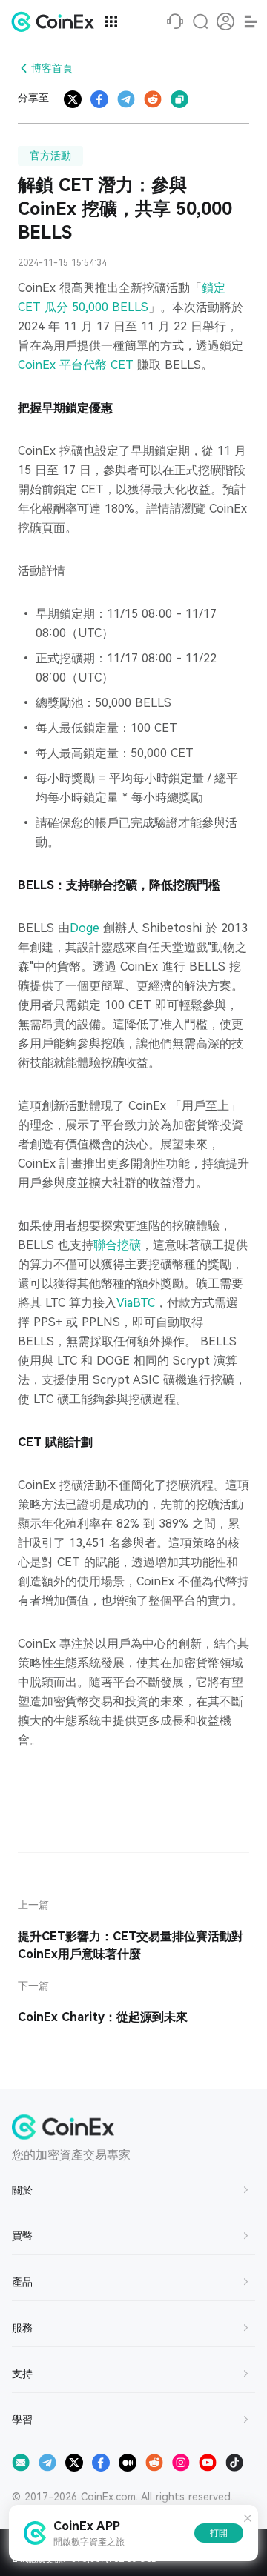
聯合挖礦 (117, 1245)
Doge (85, 928)
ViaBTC (136, 1303)
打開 (219, 2533)
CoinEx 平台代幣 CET (76, 365)
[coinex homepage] (56, 21)
